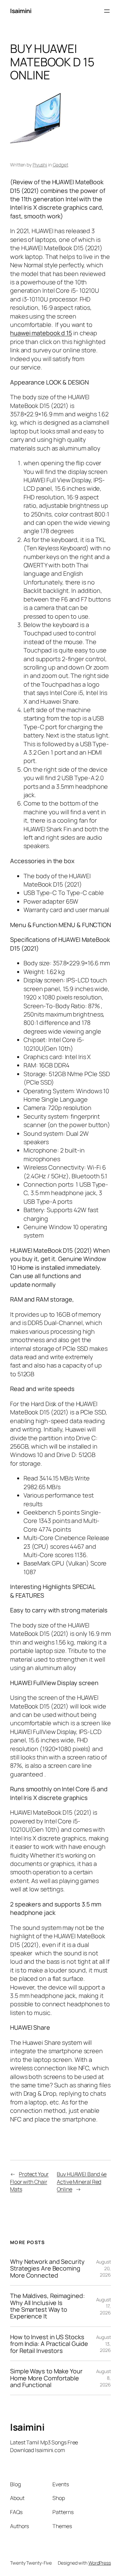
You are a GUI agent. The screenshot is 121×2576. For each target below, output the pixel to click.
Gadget (61, 165)
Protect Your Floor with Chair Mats (29, 2182)
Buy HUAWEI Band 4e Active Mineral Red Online (82, 2182)
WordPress (100, 2563)
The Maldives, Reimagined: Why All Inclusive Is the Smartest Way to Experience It (47, 2306)
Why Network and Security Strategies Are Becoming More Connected (47, 2268)
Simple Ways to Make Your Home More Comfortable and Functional (46, 2378)
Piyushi (40, 165)
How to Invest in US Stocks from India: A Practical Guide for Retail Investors (49, 2344)
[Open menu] (107, 11)
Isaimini (21, 11)
